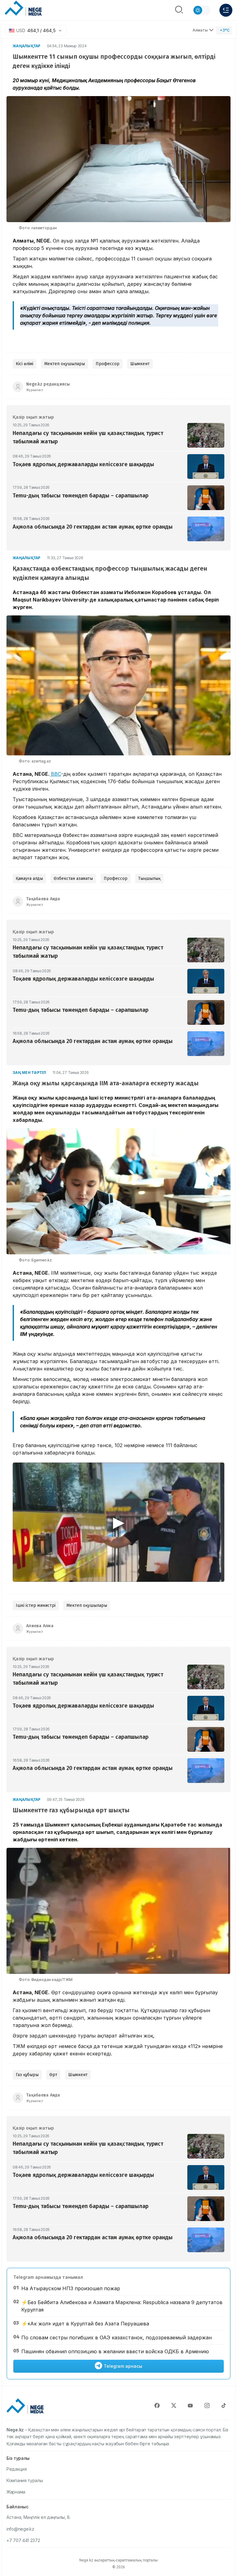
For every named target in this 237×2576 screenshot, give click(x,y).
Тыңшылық (149, 878)
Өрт (53, 2075)
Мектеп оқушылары (64, 364)
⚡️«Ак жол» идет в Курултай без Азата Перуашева (85, 2324)
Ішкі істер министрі (36, 1605)
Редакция (17, 2469)
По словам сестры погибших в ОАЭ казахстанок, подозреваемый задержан (116, 2337)
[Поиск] (179, 10)
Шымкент (140, 364)
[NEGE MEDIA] (23, 9)
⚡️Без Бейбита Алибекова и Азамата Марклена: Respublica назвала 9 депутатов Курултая (122, 2306)
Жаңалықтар (27, 46)
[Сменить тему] (202, 10)
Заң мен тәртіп (29, 1073)
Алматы (200, 30)
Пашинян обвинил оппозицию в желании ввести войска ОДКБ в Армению (115, 2351)
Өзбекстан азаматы (73, 878)
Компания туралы (25, 2480)
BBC (56, 774)
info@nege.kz (20, 2529)
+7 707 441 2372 (23, 2540)
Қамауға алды (29, 878)
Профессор (108, 364)
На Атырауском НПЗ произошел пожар (71, 2288)
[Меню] (226, 10)
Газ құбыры (27, 2075)
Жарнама (16, 2492)
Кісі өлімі (25, 364)
